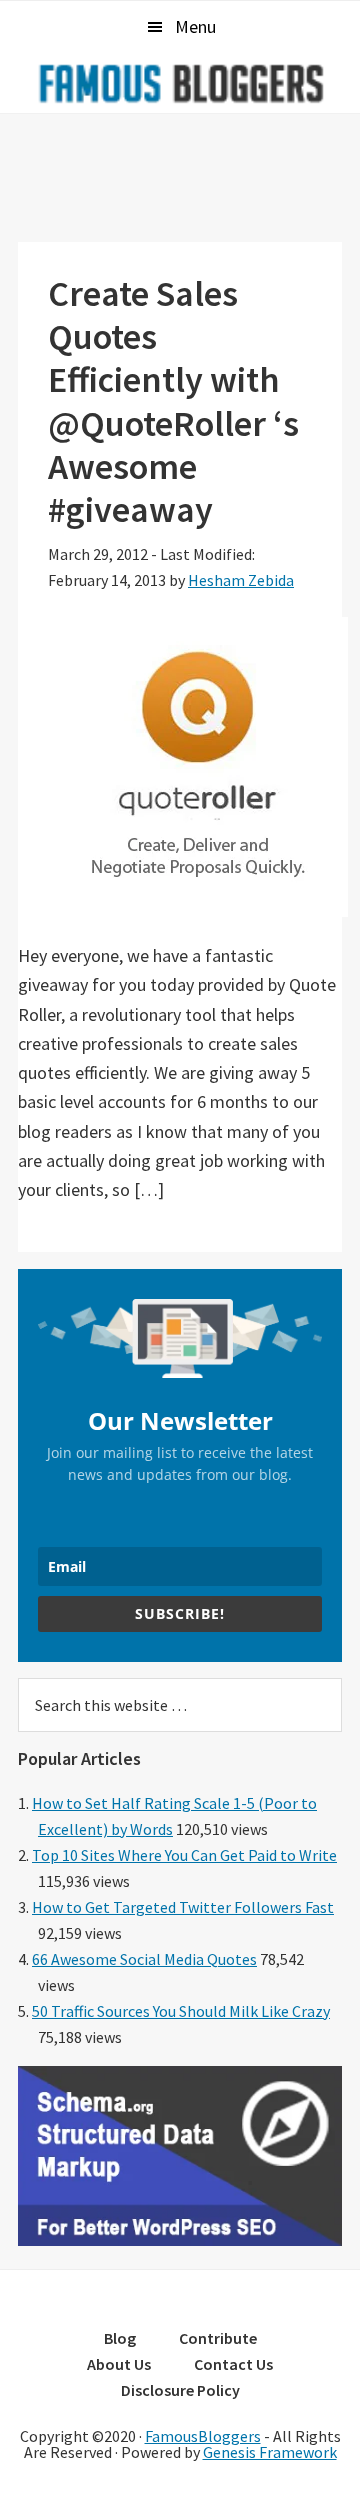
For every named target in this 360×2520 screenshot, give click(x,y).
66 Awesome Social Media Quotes (144, 1959)
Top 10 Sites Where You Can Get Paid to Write (184, 1855)
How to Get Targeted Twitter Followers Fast (183, 1907)
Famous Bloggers (180, 83)
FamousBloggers (203, 2436)
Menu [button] (195, 26)
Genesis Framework (270, 2452)
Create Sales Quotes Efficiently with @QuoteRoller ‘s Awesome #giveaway (173, 401)
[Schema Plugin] (180, 2240)
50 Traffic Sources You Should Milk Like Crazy (181, 2011)
